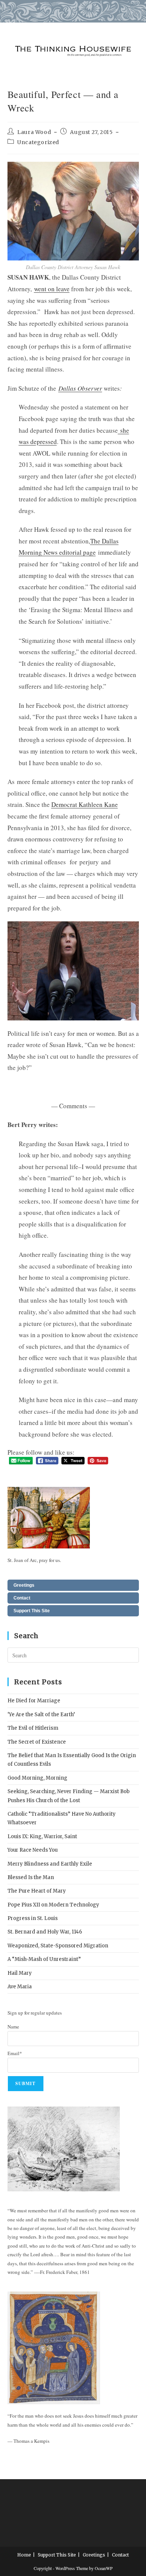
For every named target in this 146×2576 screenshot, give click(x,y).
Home (24, 2555)
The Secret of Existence (37, 1742)
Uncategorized (38, 142)
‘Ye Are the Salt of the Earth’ (41, 1715)
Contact (22, 1598)
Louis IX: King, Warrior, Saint (42, 1836)
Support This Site (32, 1611)
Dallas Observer (80, 388)
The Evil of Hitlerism (33, 1728)
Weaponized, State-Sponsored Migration (58, 1946)
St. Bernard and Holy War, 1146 (45, 1932)
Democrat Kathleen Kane (85, 804)
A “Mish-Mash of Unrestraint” (44, 1959)
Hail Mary (20, 1973)
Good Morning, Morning (37, 1778)
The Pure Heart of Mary (37, 1891)
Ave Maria (20, 1987)
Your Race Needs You (33, 1850)
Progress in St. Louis (33, 1918)
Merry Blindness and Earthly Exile (50, 1864)
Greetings (24, 1585)
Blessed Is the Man (31, 1877)
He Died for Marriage (34, 1701)
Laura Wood (34, 132)
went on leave (52, 289)
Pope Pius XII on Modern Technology (53, 1905)
